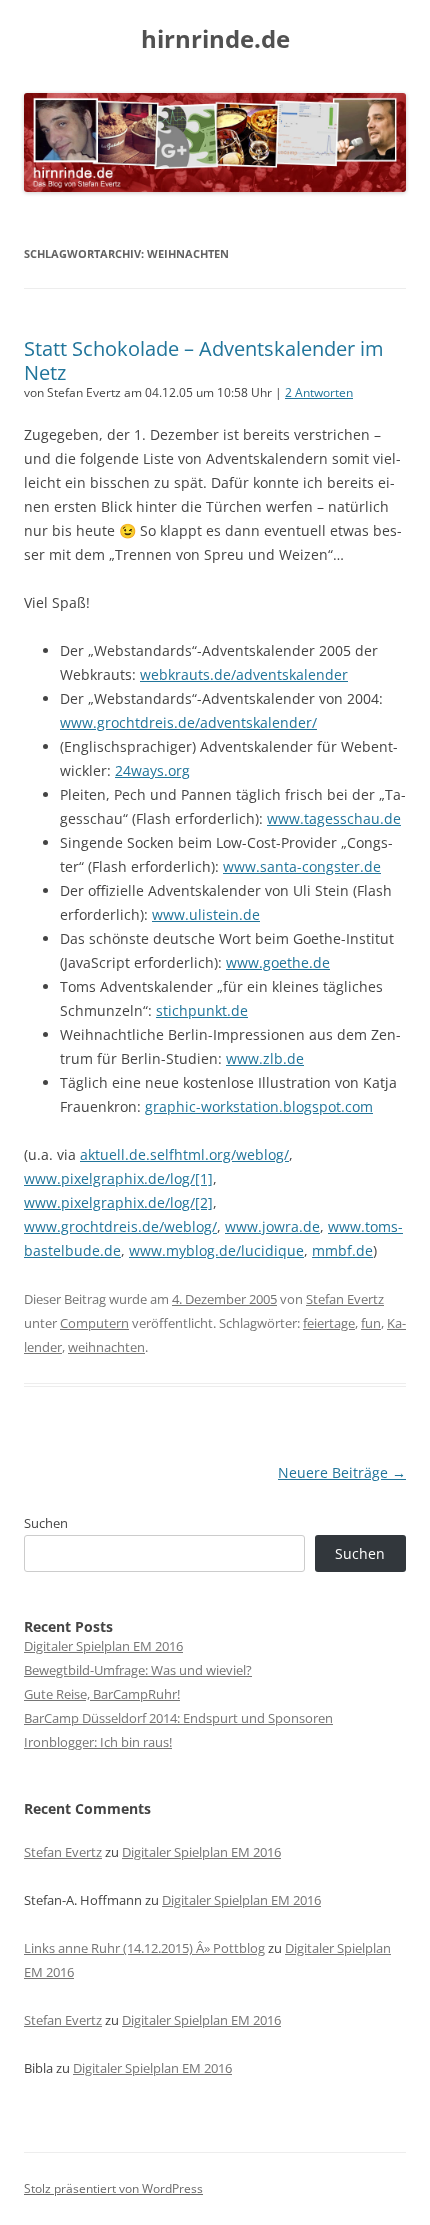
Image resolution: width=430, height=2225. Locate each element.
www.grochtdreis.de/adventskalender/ (188, 722)
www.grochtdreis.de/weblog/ (120, 1226)
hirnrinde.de (215, 39)
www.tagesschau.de (334, 818)
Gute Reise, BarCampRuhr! (102, 1694)
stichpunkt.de (202, 1010)
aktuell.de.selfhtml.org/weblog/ (184, 1154)
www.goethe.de (278, 962)
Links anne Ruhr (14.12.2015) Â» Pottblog (144, 1948)
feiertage (329, 1323)
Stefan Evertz (345, 1299)
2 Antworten (319, 392)
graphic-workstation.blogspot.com (259, 1106)
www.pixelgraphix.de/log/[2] (118, 1202)
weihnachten (106, 1347)
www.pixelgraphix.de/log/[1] (118, 1178)
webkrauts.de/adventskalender (244, 674)
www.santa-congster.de (302, 866)
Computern (94, 1323)
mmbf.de (342, 1250)
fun (371, 1323)
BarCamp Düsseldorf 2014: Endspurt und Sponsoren (178, 1718)
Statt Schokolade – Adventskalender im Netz (204, 360)
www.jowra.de (272, 1226)
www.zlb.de (265, 1058)
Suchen (46, 1523)
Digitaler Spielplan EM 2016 (103, 1646)
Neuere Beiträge (342, 1472)
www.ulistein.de (206, 914)
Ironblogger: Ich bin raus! (98, 1742)
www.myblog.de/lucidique (216, 1250)
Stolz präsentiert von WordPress (113, 2188)
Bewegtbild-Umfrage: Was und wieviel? (138, 1670)
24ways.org (152, 770)
